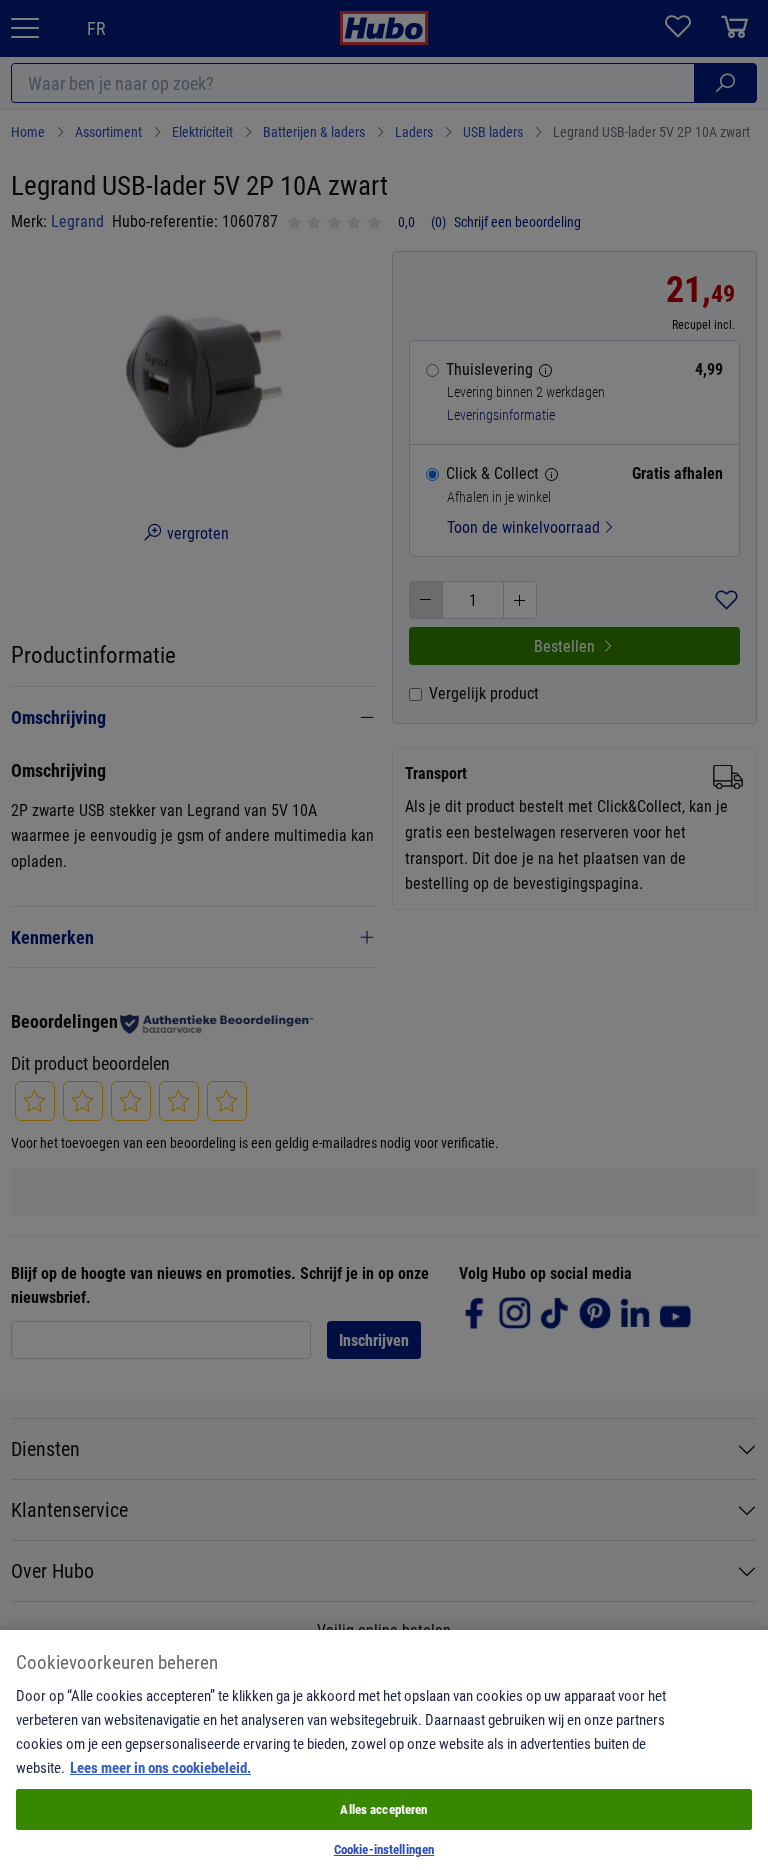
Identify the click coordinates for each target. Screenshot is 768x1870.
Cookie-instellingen (384, 1849)
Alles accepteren (383, 1809)
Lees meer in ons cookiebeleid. (160, 1767)
